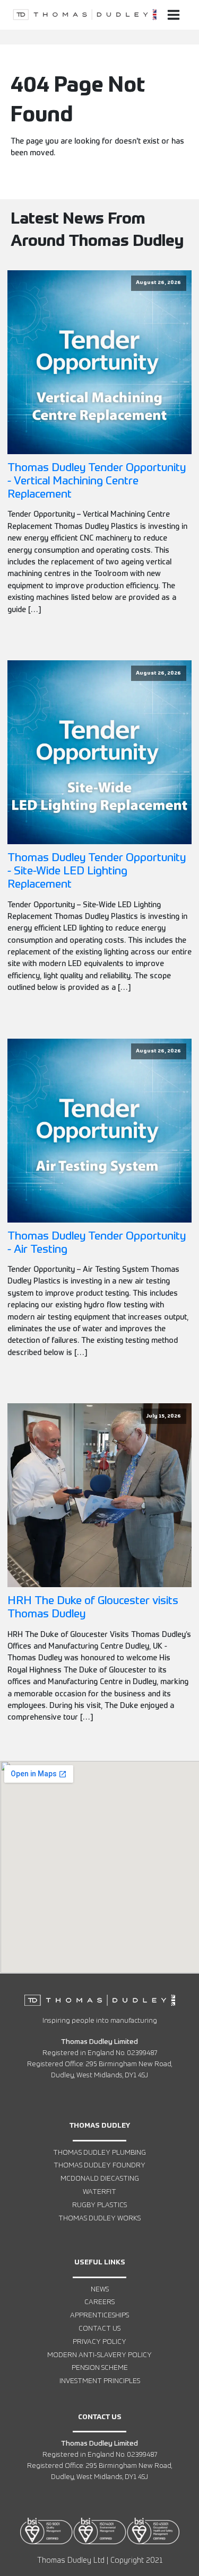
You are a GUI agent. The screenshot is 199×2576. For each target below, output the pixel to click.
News (100, 2290)
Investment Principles (100, 2381)
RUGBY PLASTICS (99, 2205)
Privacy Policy (99, 2342)
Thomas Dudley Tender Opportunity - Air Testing (97, 1243)
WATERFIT (99, 2192)
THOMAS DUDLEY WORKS (99, 2219)
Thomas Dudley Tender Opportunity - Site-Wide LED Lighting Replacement (97, 871)
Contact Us (99, 2329)
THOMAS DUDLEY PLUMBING (99, 2153)
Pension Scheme (100, 2368)
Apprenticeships (99, 2316)
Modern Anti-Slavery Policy (99, 2355)
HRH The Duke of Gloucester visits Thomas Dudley (93, 1608)
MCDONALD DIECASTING (100, 2179)
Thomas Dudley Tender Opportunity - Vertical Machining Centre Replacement (97, 481)
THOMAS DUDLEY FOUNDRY (99, 2166)
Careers (99, 2302)
